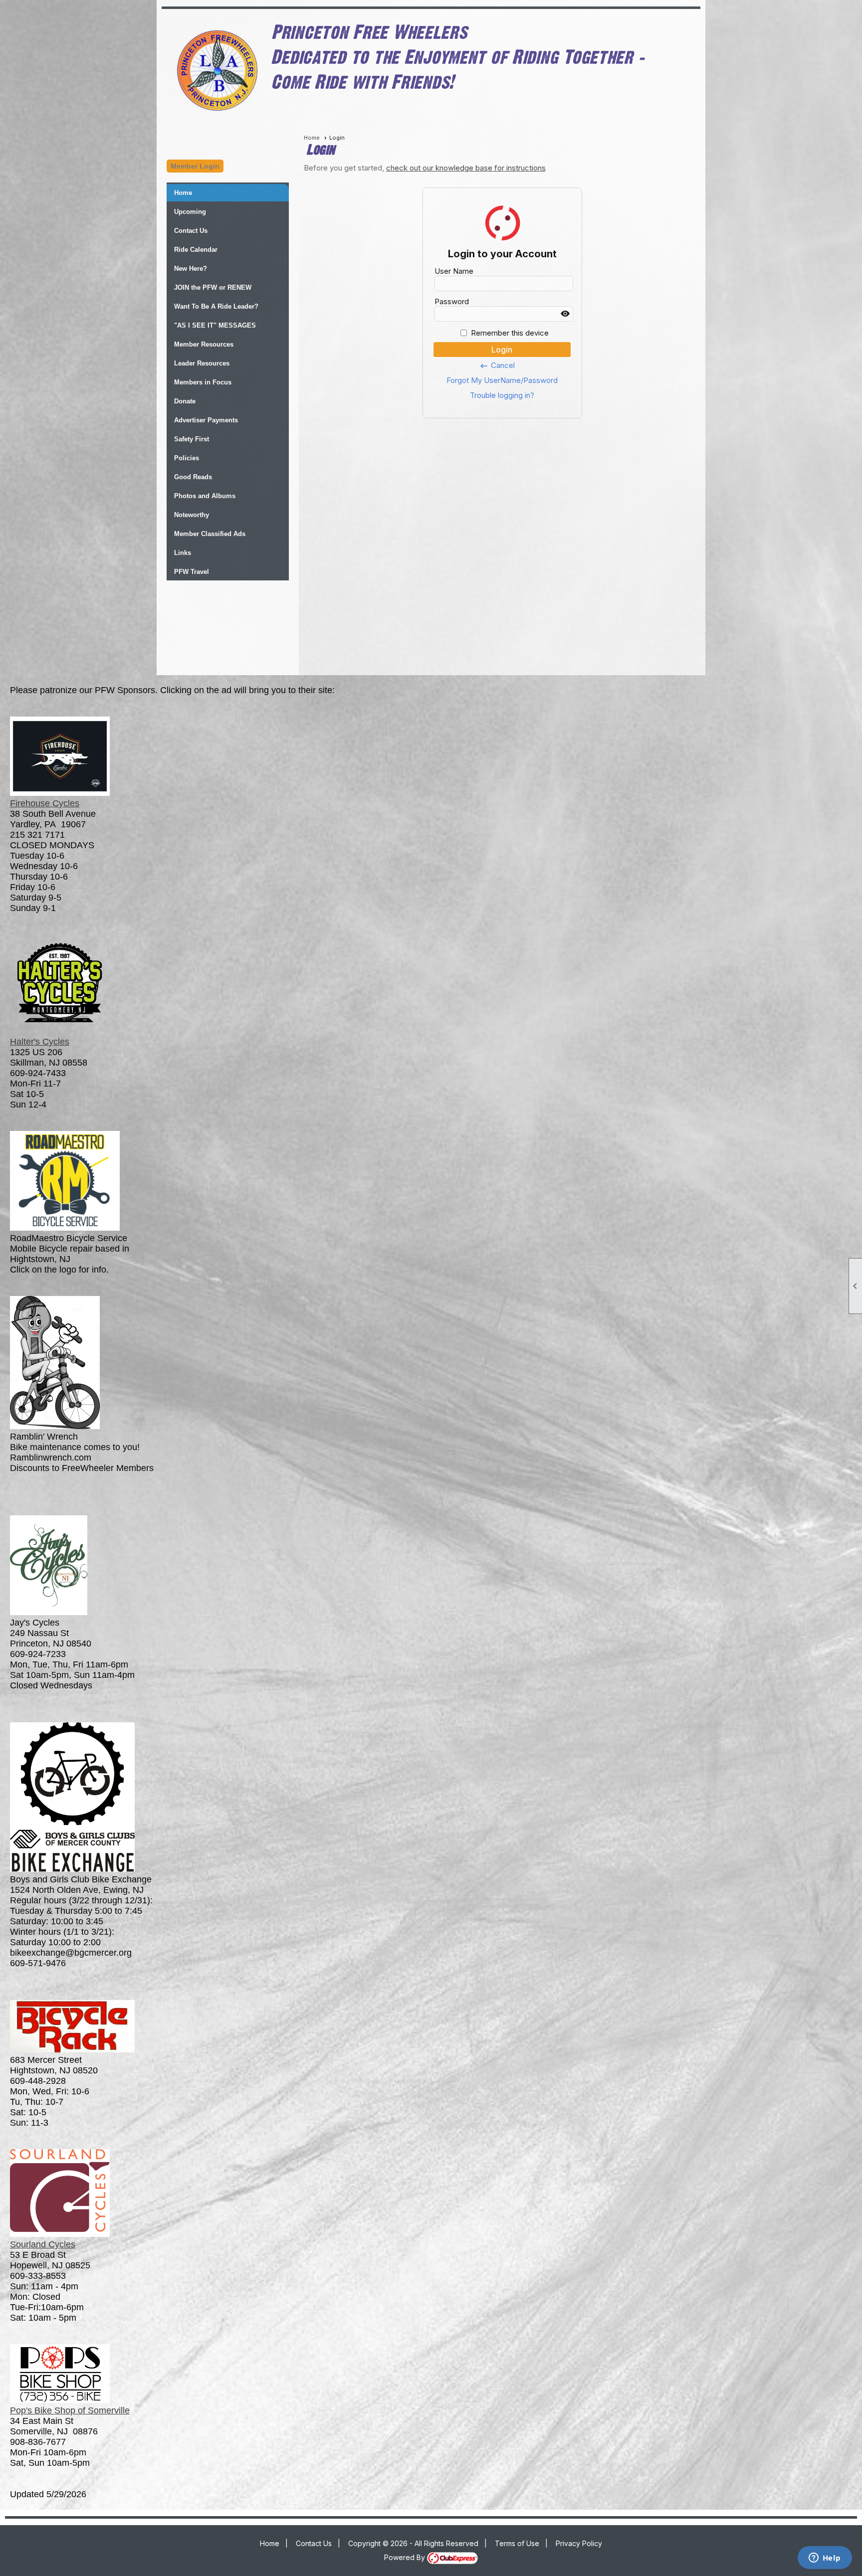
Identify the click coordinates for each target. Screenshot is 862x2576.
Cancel (497, 366)
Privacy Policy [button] (579, 2543)
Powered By (406, 2557)
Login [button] (502, 350)
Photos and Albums (205, 496)
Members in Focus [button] (203, 382)
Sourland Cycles (43, 2244)
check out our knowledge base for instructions (466, 168)
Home (183, 193)
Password (452, 301)
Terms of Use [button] (517, 2543)
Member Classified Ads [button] (210, 534)
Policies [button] (187, 458)
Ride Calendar (196, 250)
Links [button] (183, 553)
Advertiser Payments (206, 420)
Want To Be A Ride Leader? (216, 306)
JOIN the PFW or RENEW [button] (213, 287)
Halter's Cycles (40, 1042)
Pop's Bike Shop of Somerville (70, 2410)
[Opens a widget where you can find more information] (825, 2559)
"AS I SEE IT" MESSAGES (215, 325)
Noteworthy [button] (192, 515)
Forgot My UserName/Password (502, 380)
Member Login (195, 166)
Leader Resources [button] (202, 363)
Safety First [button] (192, 439)
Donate (185, 401)
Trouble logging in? (502, 395)
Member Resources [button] (204, 344)
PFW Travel (192, 572)
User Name (454, 271)
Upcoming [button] (190, 212)
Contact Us (191, 231)
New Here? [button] (191, 269)
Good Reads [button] (193, 477)
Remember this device (510, 333)
